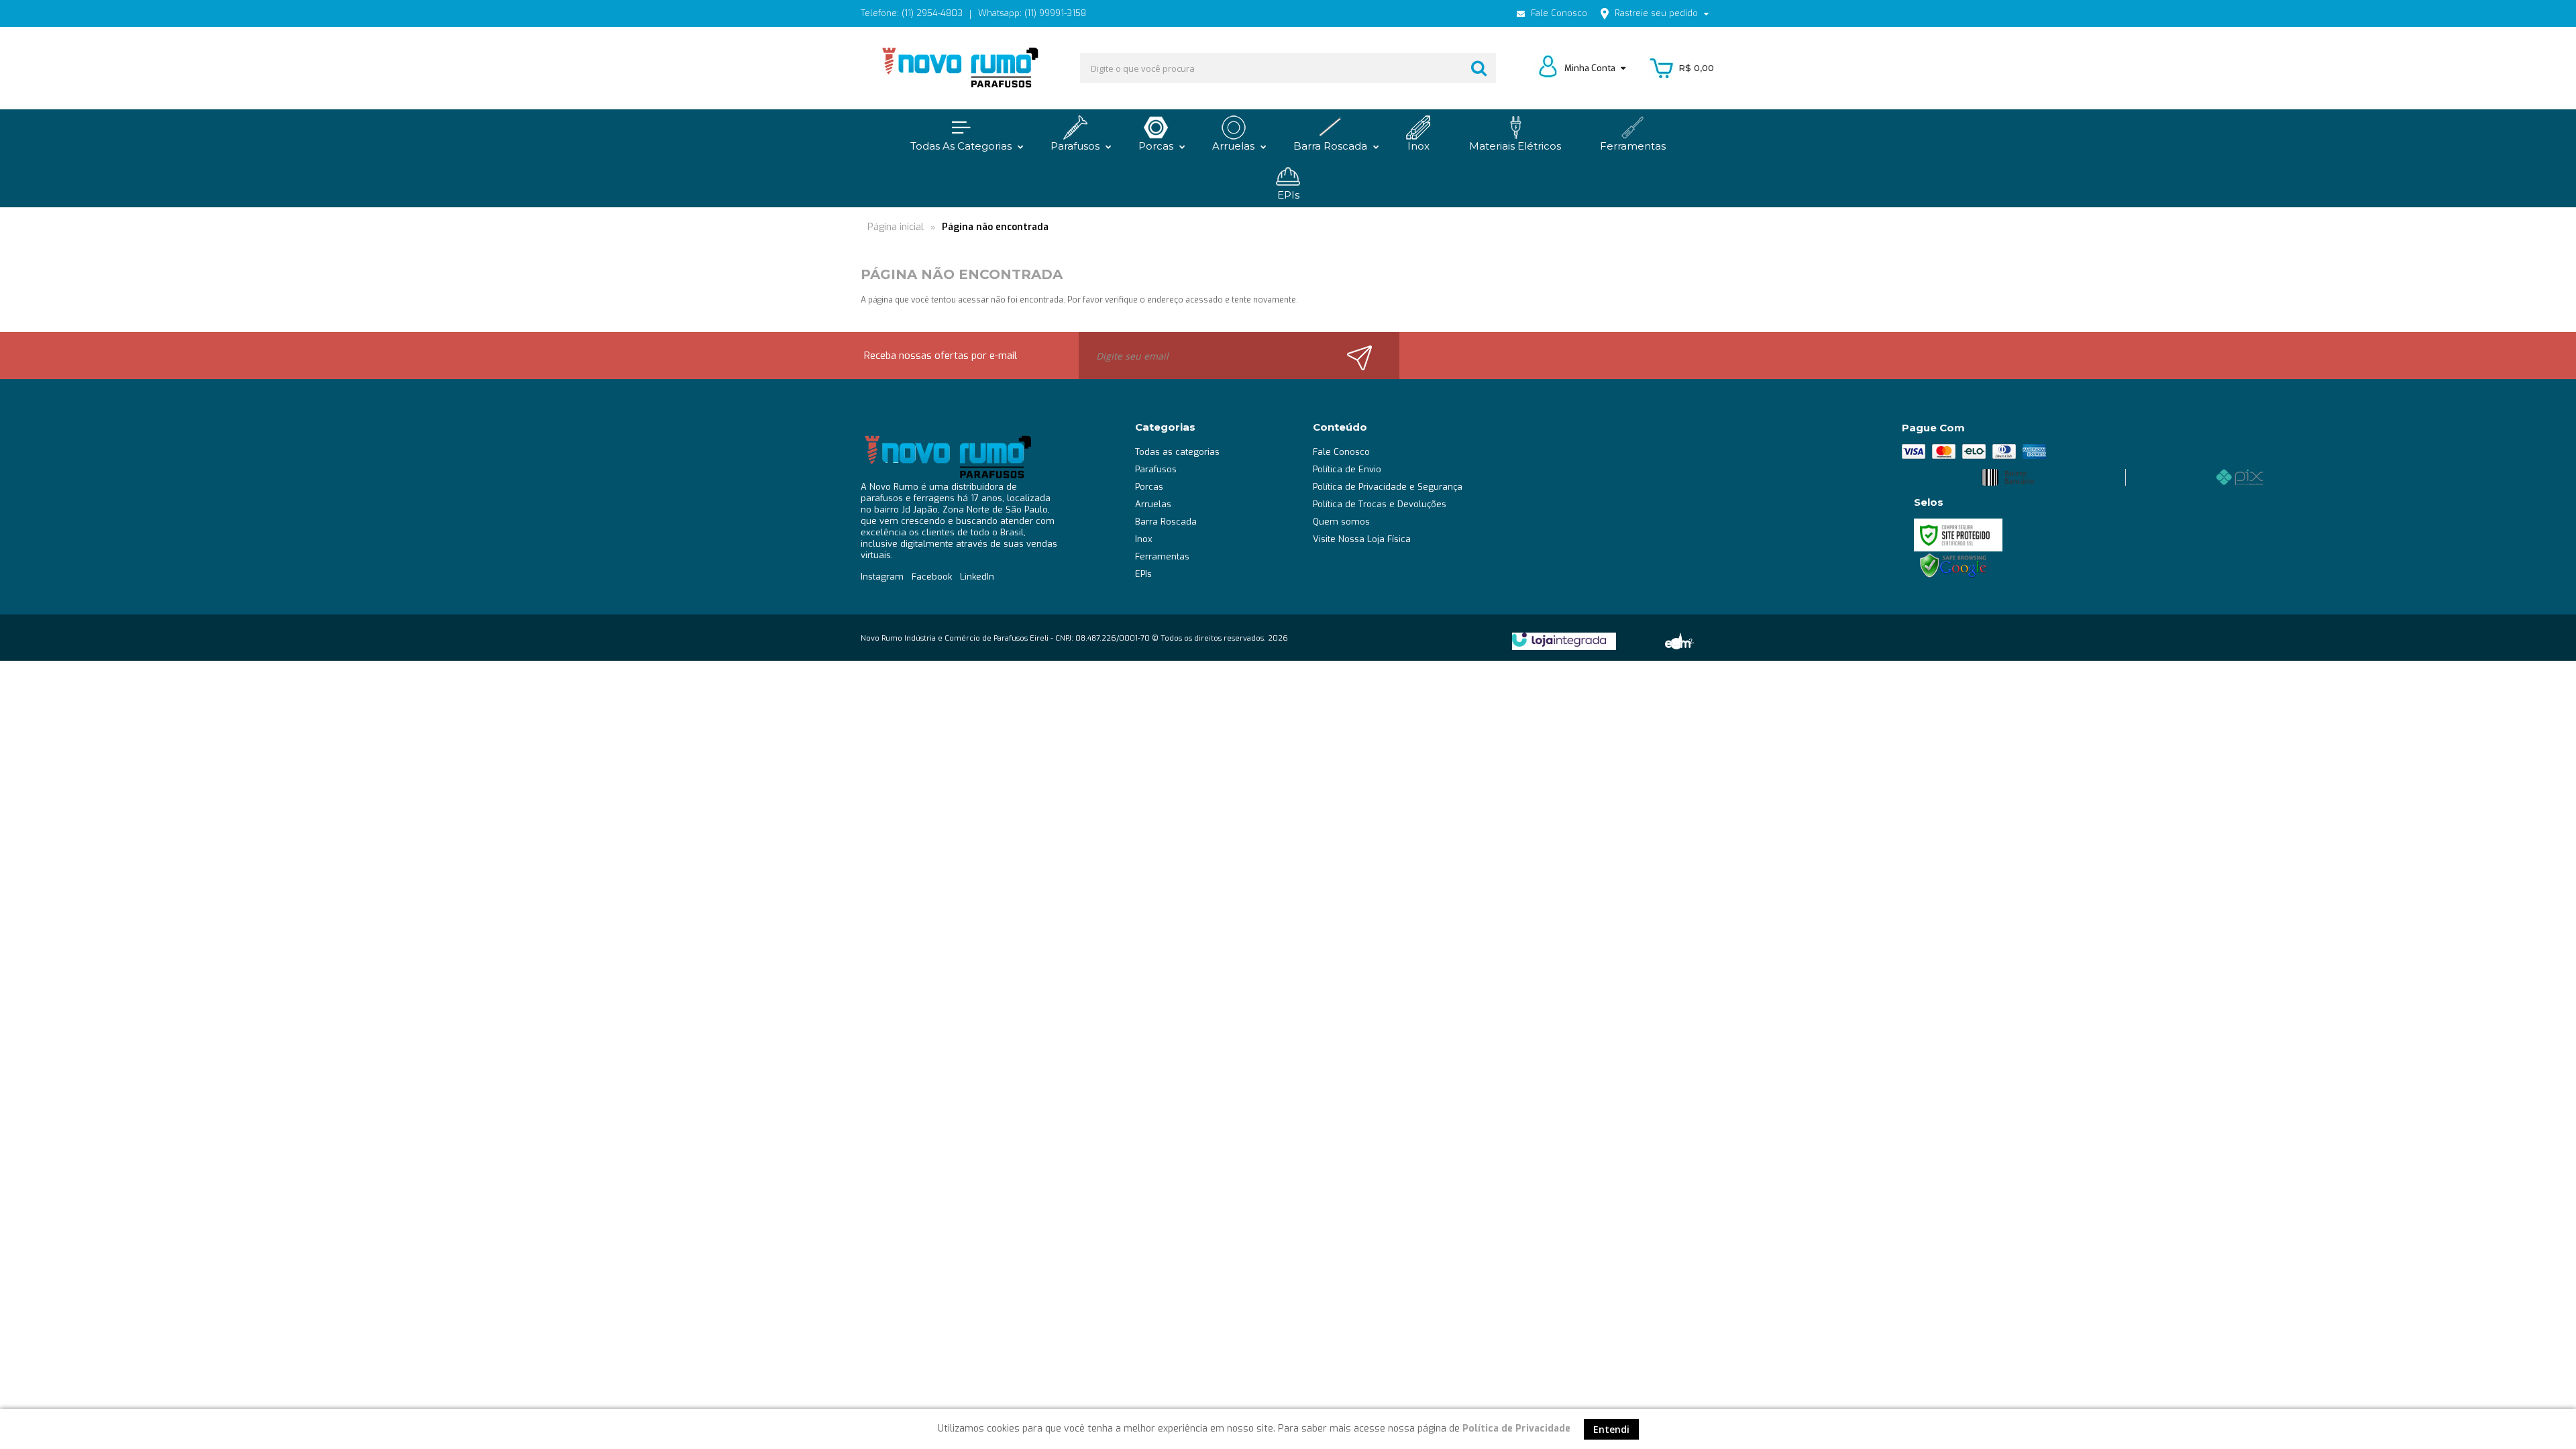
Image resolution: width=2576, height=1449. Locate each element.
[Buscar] (1479, 68)
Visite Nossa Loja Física (1362, 539)
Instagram (882, 577)
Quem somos (1341, 522)
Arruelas (1153, 504)
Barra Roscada (1166, 522)
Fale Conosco (1558, 13)
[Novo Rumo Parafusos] (959, 68)
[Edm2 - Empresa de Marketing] (1678, 640)
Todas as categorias (1177, 452)
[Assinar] (1367, 356)
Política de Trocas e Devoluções (1380, 504)
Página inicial (896, 227)
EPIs (1143, 574)
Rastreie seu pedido (1656, 13)
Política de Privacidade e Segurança (1388, 487)
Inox (1144, 539)
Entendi (1611, 1429)
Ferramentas (1162, 556)
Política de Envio (1347, 469)
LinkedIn (977, 577)
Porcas (1149, 487)
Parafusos (1156, 469)
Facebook (932, 577)
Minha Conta (1591, 68)
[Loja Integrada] (1559, 640)
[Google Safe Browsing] (1953, 566)
